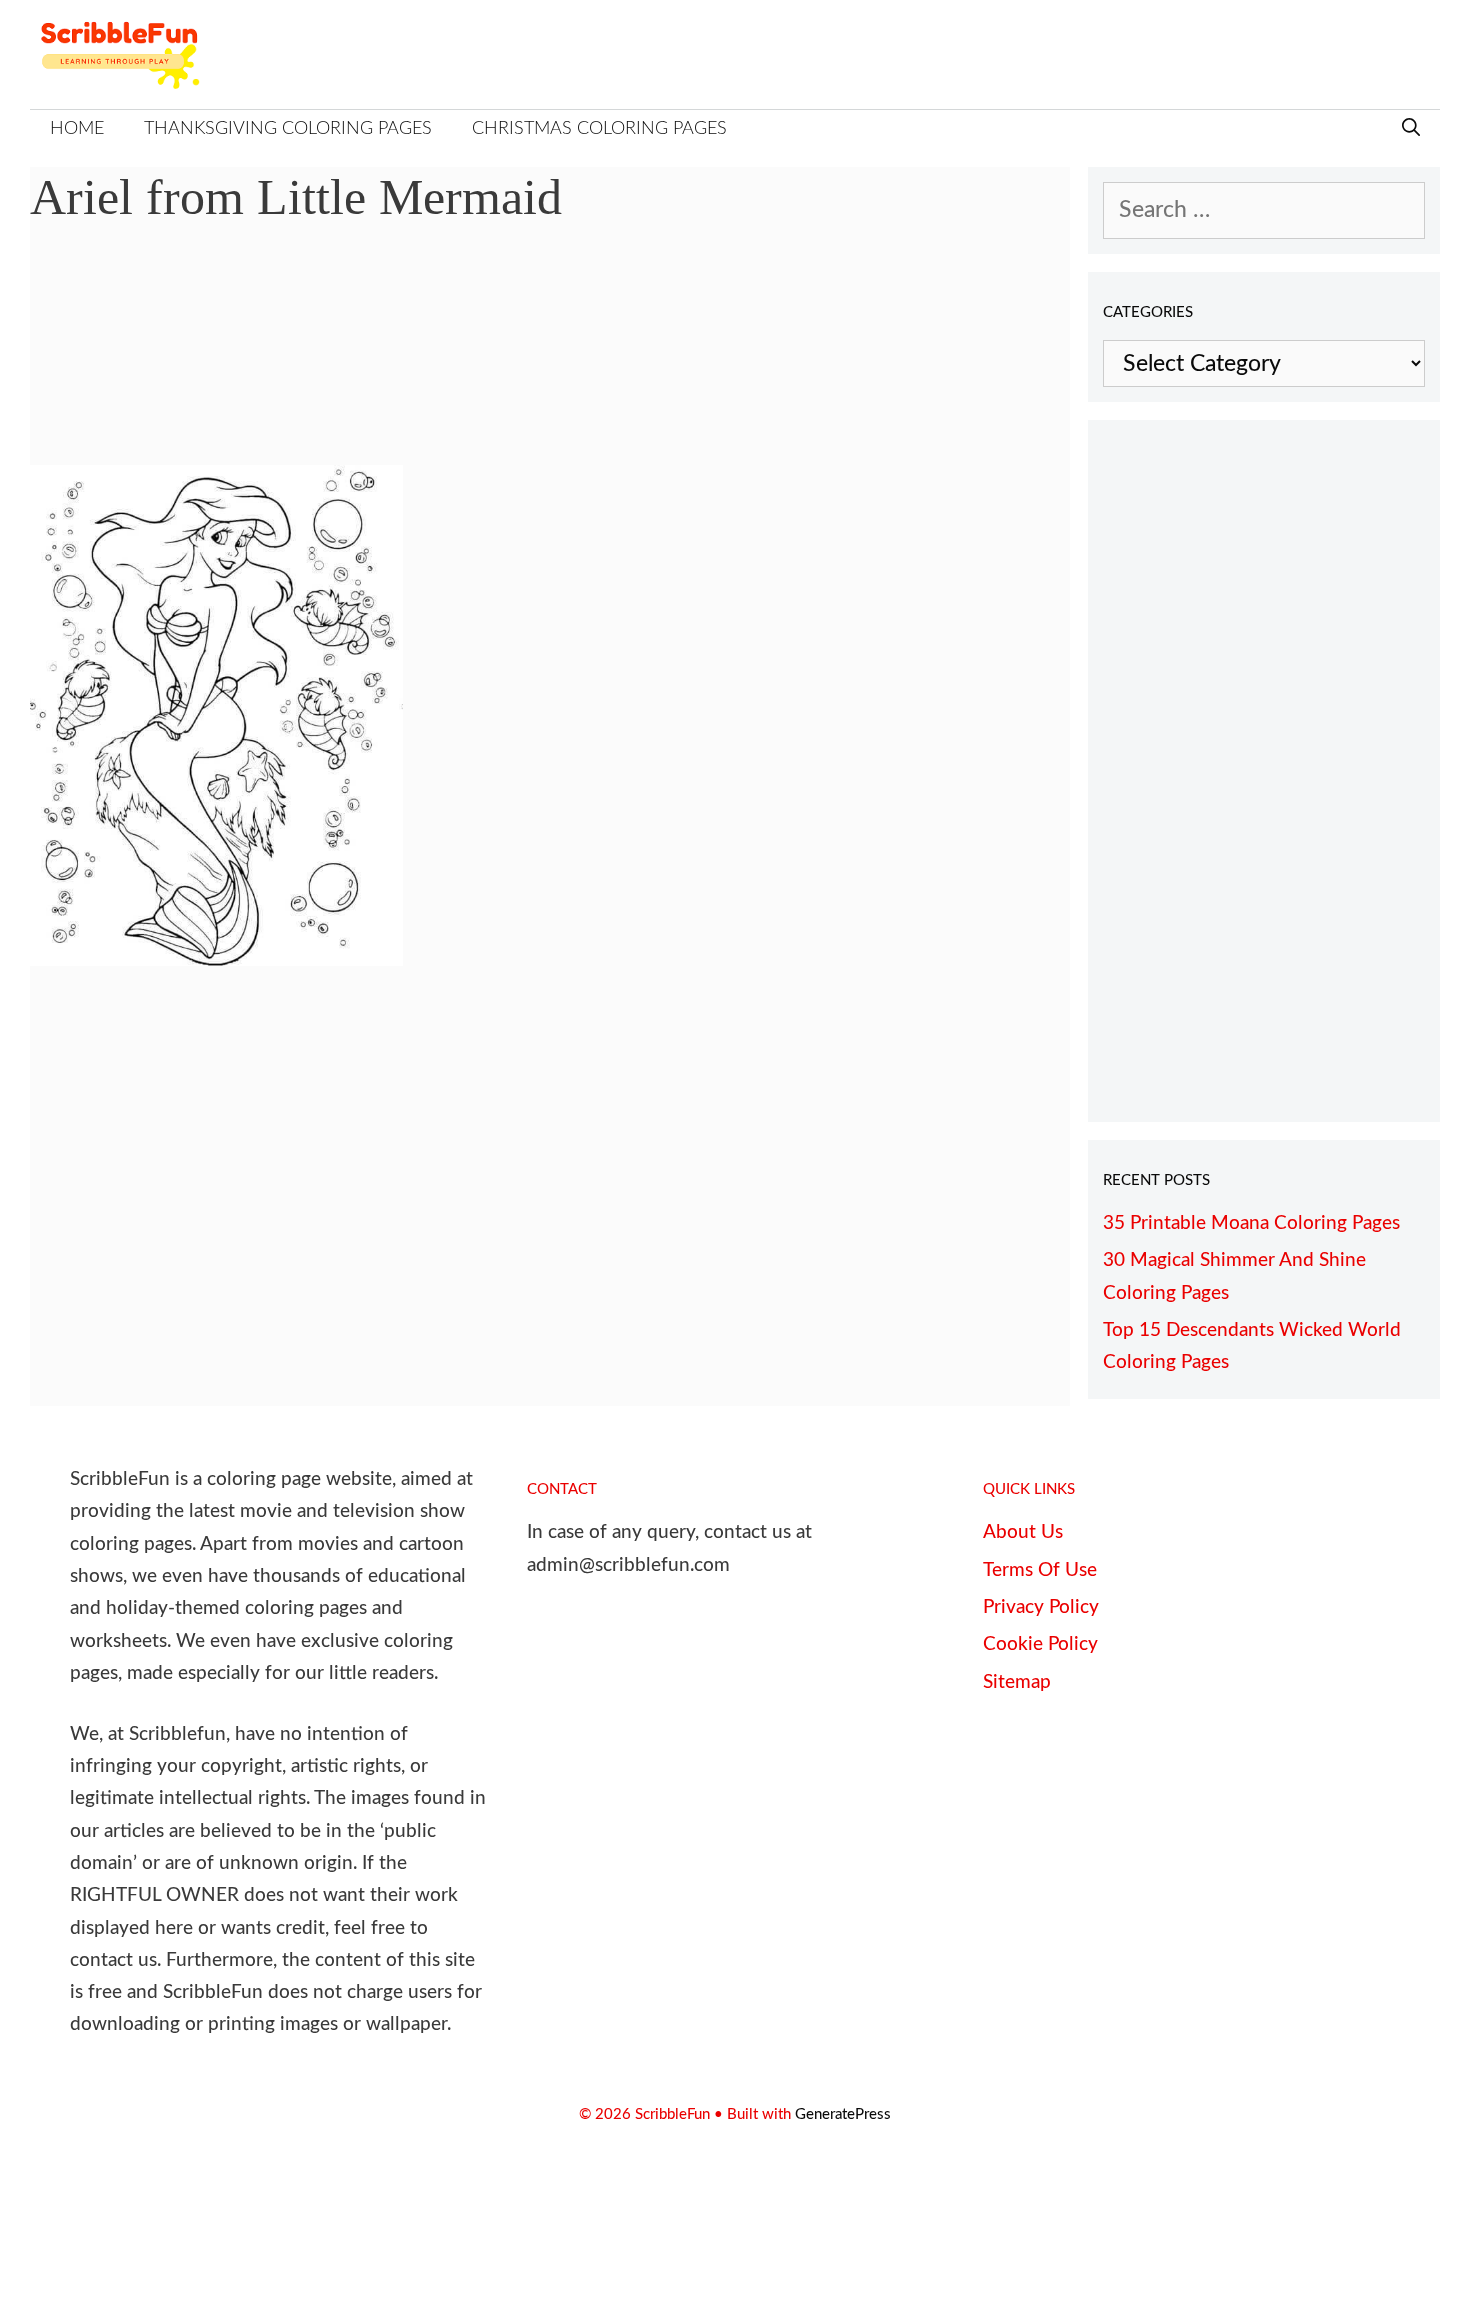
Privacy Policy (1041, 1607)
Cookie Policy (1040, 1644)
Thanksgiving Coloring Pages (288, 129)
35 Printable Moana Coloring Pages (1251, 1223)
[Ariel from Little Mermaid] (216, 958)
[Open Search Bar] (1411, 129)
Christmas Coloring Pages (599, 129)
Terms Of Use (1040, 1570)
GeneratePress (843, 2114)
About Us (1023, 1532)
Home (77, 129)
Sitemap (1017, 1682)
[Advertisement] (550, 360)
